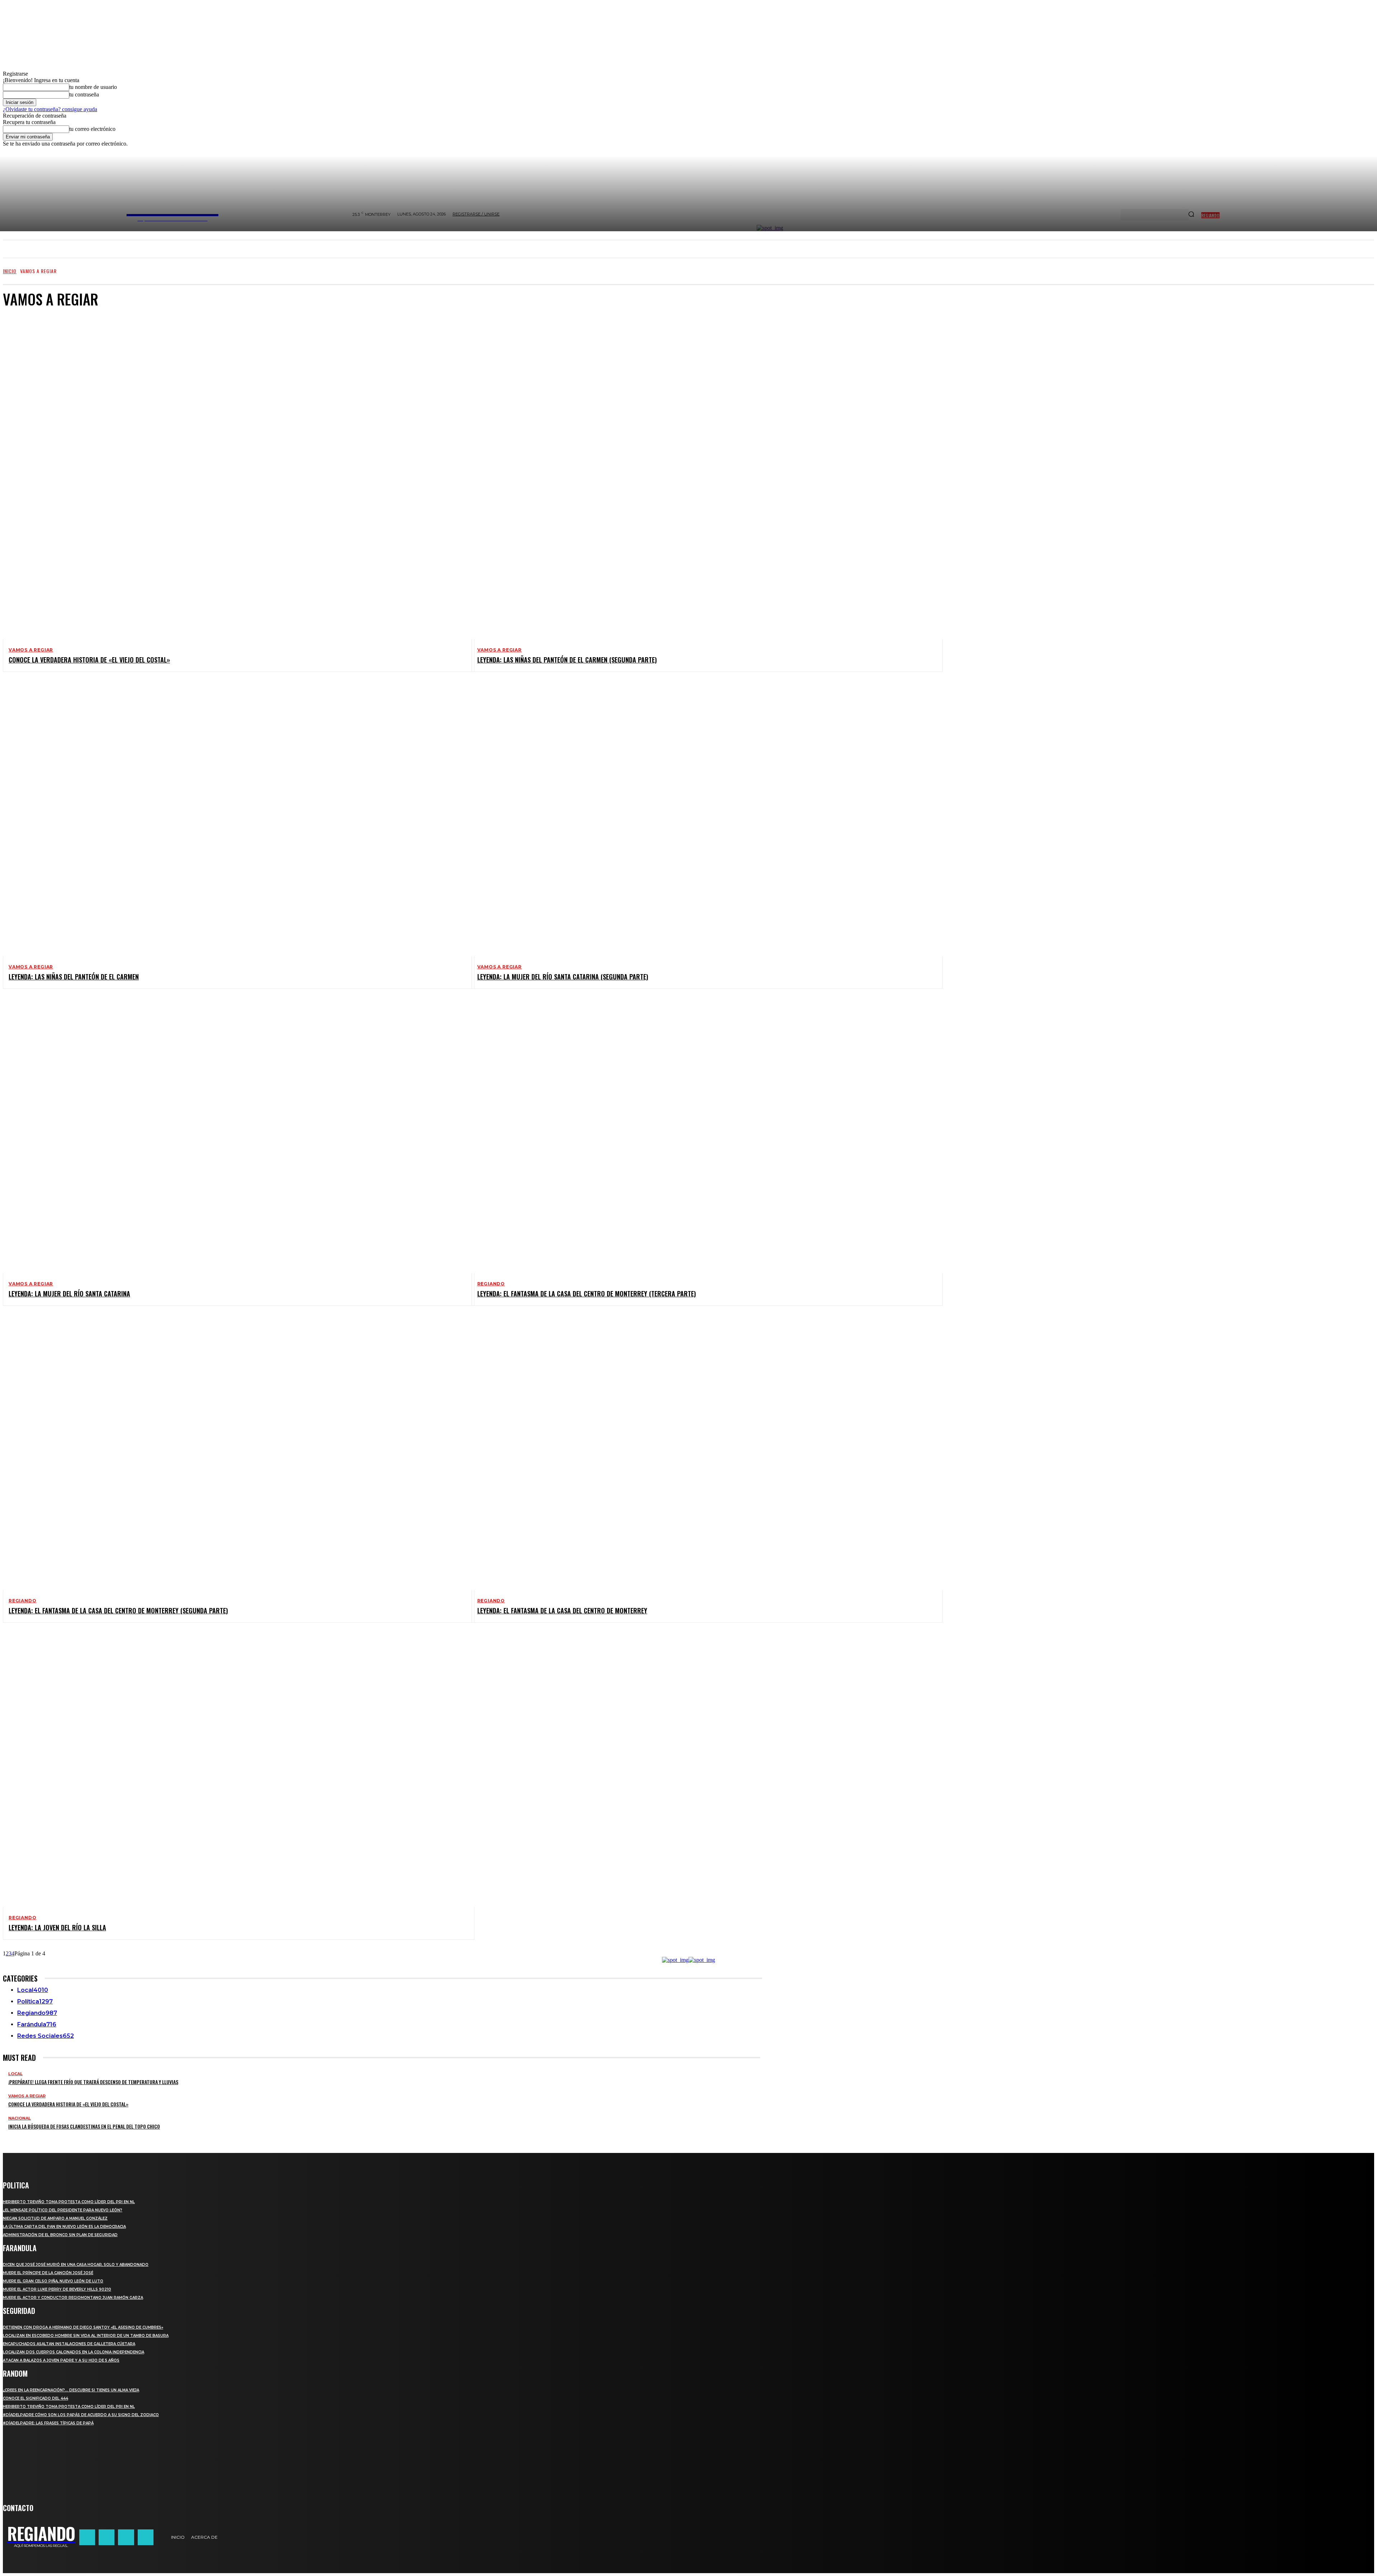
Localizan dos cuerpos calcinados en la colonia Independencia (74, 2352)
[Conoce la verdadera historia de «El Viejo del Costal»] (233, 502)
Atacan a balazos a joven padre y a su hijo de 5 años (61, 2360)
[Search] (1191, 215)
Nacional (20, 2118)
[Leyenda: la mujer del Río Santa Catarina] (233, 1135)
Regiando (491, 1284)
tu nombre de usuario (93, 87)
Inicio (10, 271)
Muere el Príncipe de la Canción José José (48, 2273)
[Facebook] (87, 2537)
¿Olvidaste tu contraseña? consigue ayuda (50, 109)
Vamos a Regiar (31, 650)
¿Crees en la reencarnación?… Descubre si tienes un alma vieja (71, 2390)
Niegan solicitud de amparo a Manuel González (55, 2218)
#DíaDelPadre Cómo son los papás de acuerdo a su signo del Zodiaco (81, 2415)
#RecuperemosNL (42, 323)
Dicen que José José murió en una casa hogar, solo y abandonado (76, 2265)
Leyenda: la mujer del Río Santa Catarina (69, 1294)
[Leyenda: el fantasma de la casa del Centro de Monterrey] (702, 1452)
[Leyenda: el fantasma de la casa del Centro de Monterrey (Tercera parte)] (702, 1135)
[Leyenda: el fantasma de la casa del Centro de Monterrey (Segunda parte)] (233, 1452)
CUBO (29, 330)
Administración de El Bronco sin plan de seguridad (60, 2235)
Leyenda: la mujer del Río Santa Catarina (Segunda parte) (563, 977)
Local (15, 2074)
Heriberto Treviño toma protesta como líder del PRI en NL (69, 2202)
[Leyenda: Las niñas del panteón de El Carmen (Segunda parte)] (702, 502)
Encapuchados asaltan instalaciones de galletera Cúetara (69, 2344)
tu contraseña (84, 94)
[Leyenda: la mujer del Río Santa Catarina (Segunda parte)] (702, 819)
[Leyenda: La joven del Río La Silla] (233, 1769)
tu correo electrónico (92, 129)
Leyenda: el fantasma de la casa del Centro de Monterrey (562, 1610)
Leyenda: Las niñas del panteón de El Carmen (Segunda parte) (567, 660)
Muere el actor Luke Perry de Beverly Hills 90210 (57, 2289)
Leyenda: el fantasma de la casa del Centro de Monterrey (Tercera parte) (587, 1294)
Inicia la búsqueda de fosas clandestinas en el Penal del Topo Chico (84, 2126)
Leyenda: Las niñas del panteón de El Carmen (74, 977)
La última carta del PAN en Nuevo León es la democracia (64, 2227)
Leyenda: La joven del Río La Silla (57, 1927)
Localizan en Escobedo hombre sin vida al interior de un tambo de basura (86, 2336)
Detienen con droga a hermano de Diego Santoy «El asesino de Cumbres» (83, 2327)
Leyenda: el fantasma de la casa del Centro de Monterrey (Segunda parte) (118, 1610)
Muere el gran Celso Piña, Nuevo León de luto (53, 2281)
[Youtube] (146, 2537)
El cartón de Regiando (49, 336)
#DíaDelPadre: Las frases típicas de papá (48, 2423)
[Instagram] (107, 2537)
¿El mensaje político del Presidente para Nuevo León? (63, 2210)
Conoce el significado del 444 (36, 2398)
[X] (126, 2537)
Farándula (35, 349)
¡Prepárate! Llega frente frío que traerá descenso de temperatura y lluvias (93, 2082)
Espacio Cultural (43, 343)
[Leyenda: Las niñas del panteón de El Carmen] (233, 819)
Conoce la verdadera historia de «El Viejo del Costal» (89, 660)
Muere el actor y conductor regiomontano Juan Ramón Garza (73, 2298)
